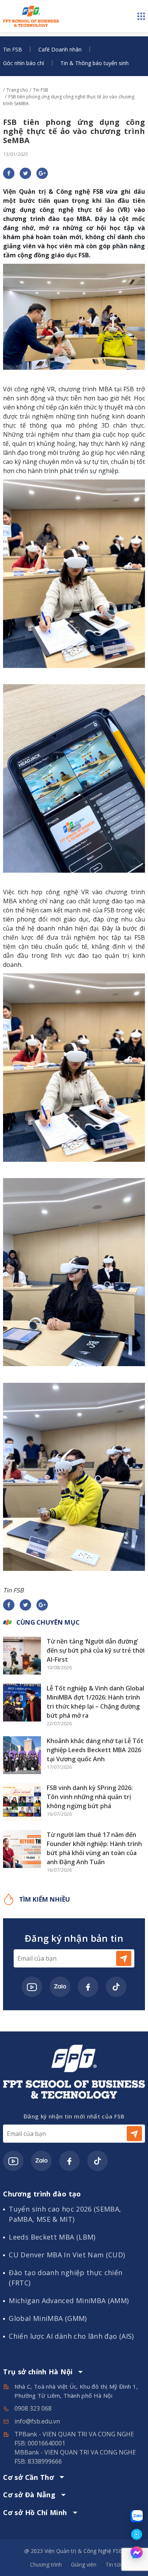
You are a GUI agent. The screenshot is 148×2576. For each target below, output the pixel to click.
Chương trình (46, 2564)
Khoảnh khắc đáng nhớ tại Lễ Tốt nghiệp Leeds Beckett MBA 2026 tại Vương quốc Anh (95, 1750)
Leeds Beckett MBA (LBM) (52, 2237)
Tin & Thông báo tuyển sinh (94, 63)
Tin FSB (13, 49)
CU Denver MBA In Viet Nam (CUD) (67, 2255)
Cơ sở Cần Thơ (28, 2478)
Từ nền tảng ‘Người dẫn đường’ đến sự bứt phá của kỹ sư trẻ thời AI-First (96, 1650)
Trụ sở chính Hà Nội (38, 2372)
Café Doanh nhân (60, 49)
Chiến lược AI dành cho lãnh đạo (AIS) (71, 2336)
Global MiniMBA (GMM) (48, 2318)
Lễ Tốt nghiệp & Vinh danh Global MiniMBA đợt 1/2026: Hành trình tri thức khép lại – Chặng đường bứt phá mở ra (95, 1702)
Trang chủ (17, 90)
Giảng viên (84, 2564)
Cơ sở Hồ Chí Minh (35, 2513)
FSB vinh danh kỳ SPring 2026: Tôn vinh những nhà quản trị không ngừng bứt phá (90, 1797)
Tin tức (114, 2564)
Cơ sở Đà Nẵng (29, 2495)
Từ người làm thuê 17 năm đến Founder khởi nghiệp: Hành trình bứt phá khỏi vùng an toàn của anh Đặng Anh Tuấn (94, 1848)
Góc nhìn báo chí (24, 63)
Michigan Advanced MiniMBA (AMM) (69, 2301)
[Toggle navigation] (141, 16)
